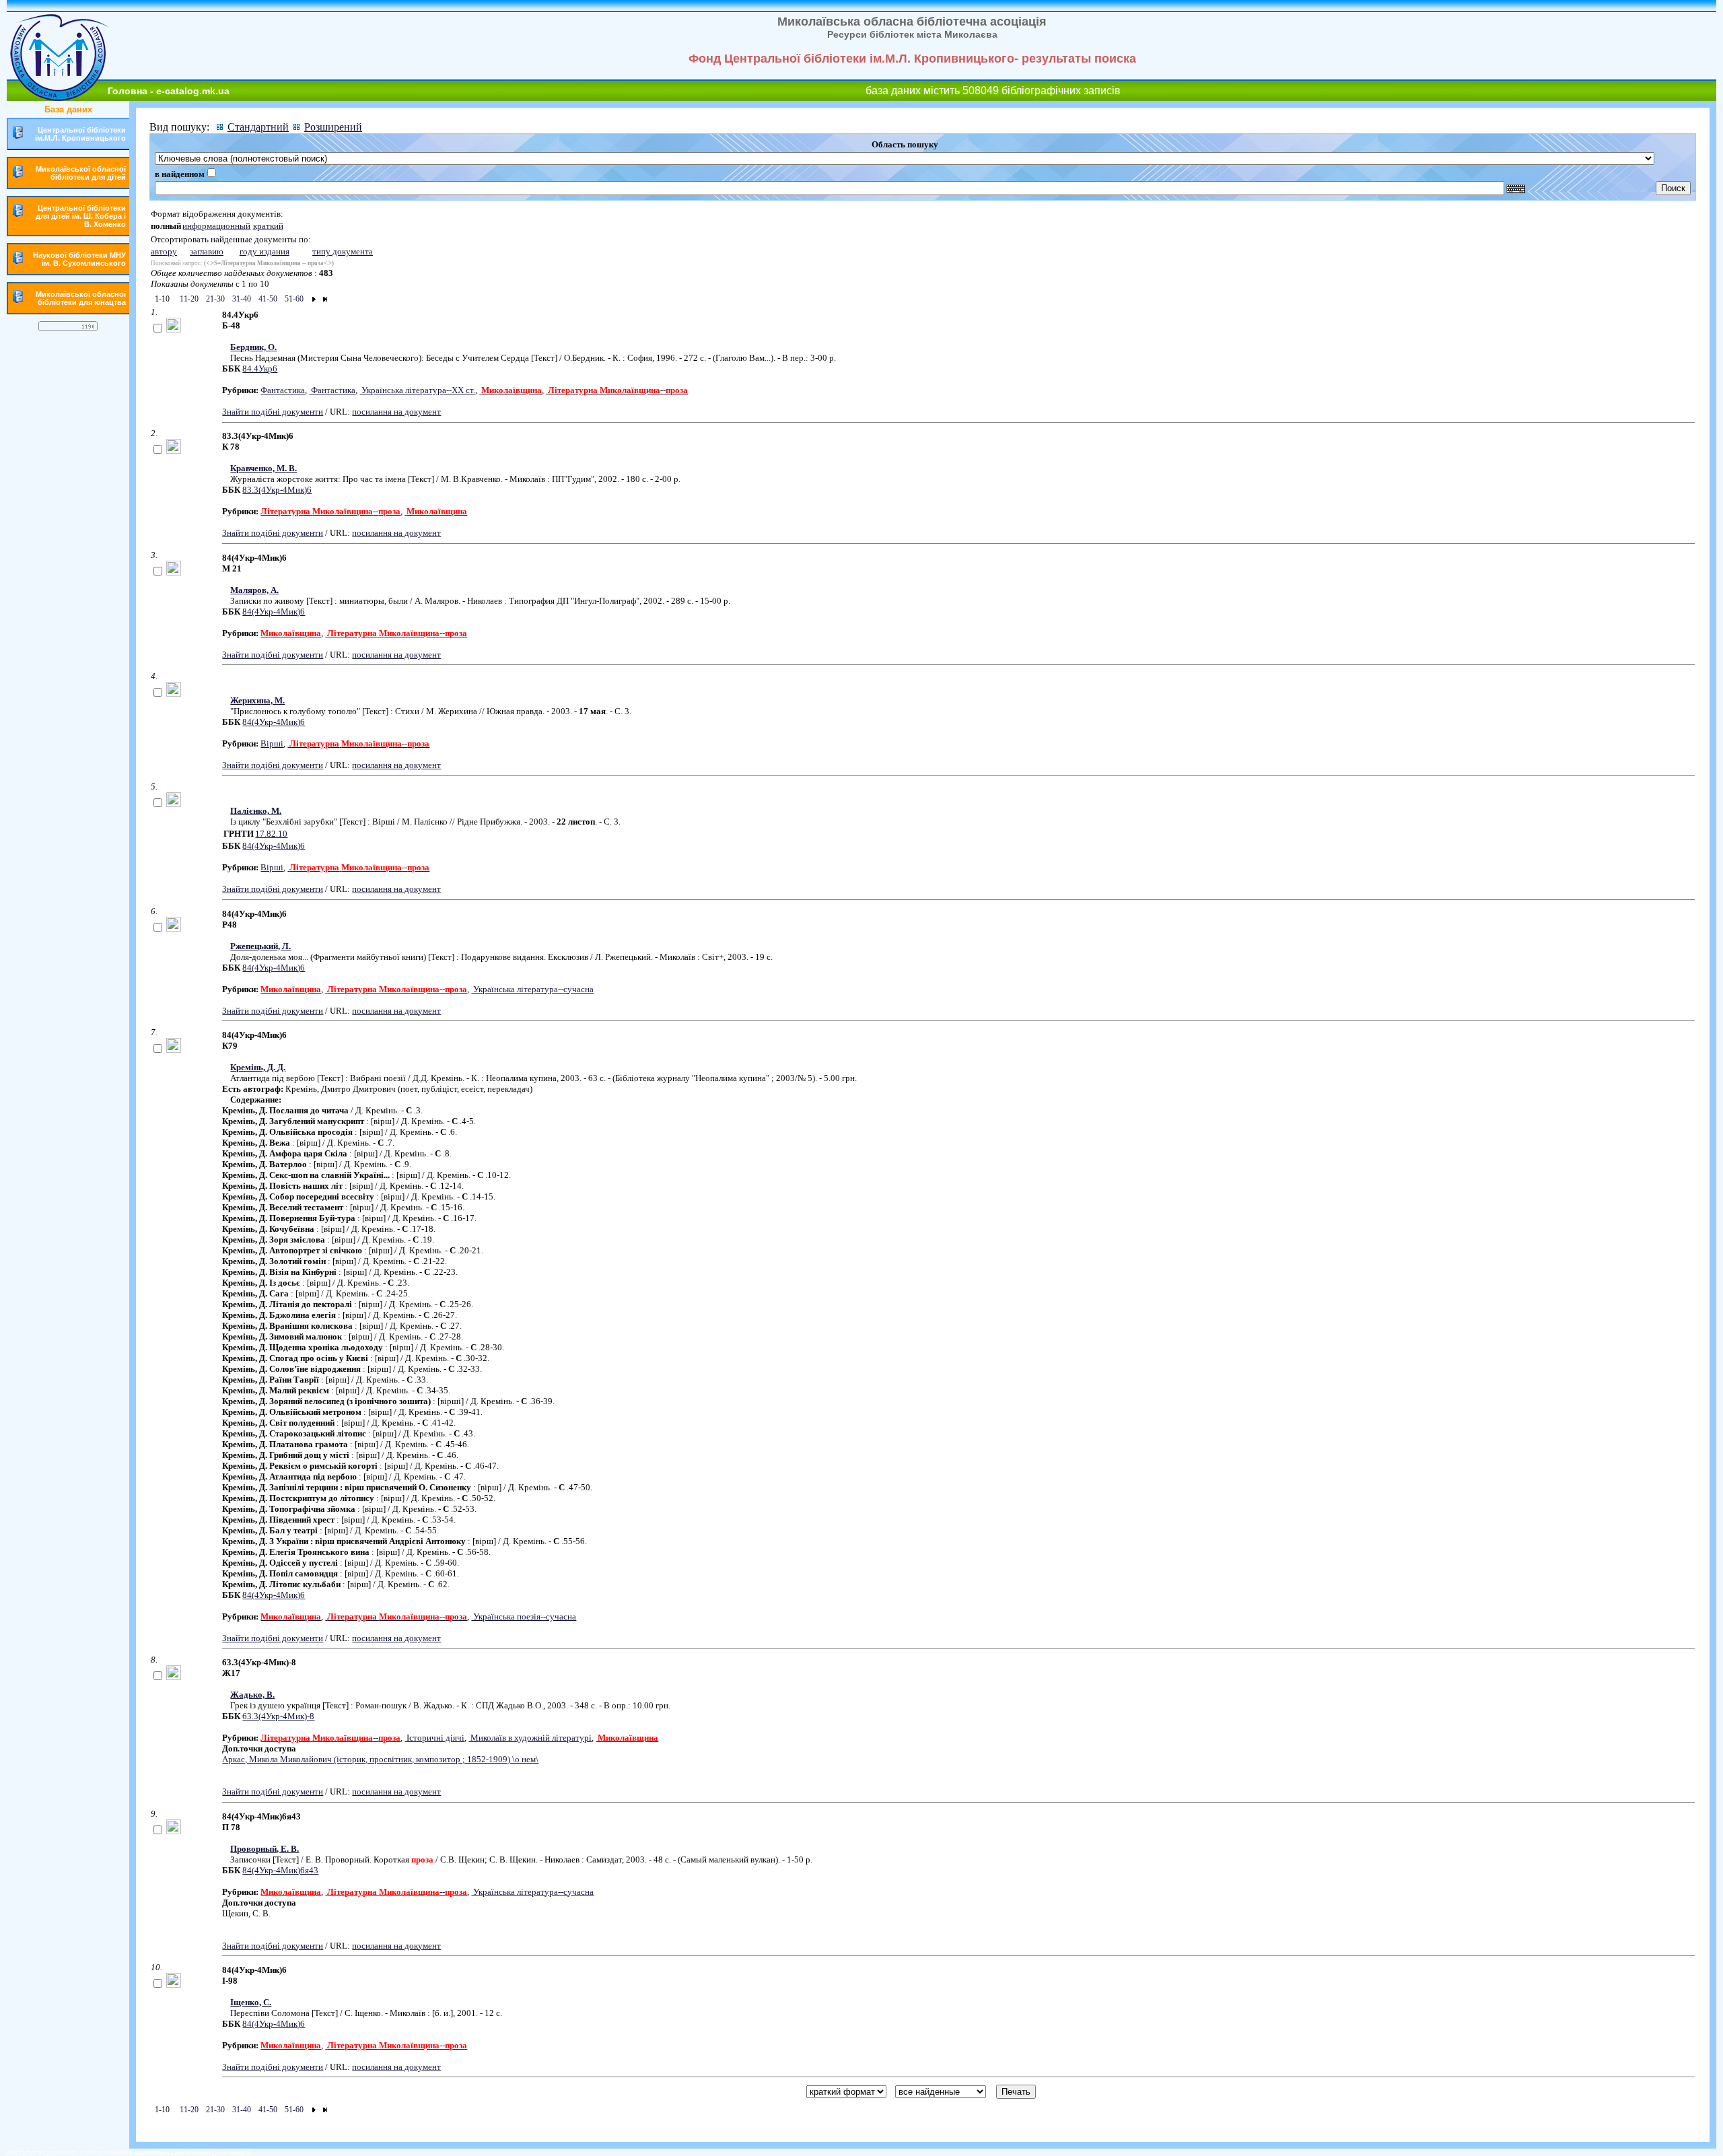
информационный (216, 226)
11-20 (188, 299)
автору (164, 251)
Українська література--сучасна (532, 989)
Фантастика (283, 390)
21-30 (214, 299)
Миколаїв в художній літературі (530, 1738)
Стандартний (258, 127)
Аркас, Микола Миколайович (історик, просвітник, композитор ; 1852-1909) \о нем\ (380, 1759)
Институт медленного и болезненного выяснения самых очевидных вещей (129, 2152)
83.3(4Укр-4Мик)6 (277, 490)
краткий (268, 226)
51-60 (293, 299)
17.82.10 (271, 834)
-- (618, 390)
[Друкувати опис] (174, 329)
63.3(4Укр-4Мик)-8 (278, 1716)
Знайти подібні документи (273, 412)
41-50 (267, 299)
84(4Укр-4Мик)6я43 (280, 1870)
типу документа (343, 251)
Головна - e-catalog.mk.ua (169, 91)
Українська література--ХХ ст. (417, 390)
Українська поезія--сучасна (524, 1616)
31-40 (241, 299)
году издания (265, 251)
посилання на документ (396, 412)
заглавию (207, 251)
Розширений (333, 127)
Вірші (272, 743)
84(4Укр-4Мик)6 (274, 612)
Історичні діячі (434, 1738)
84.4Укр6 (260, 369)
